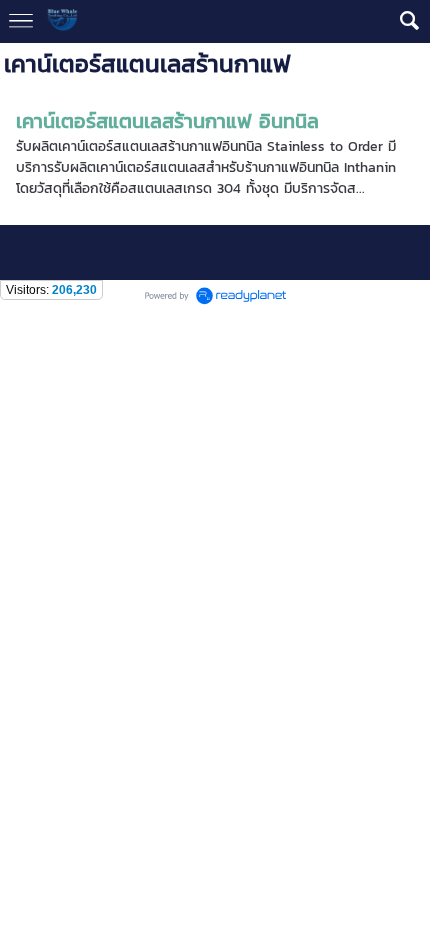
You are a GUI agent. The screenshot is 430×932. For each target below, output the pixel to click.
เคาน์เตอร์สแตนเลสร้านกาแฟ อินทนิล (167, 121)
